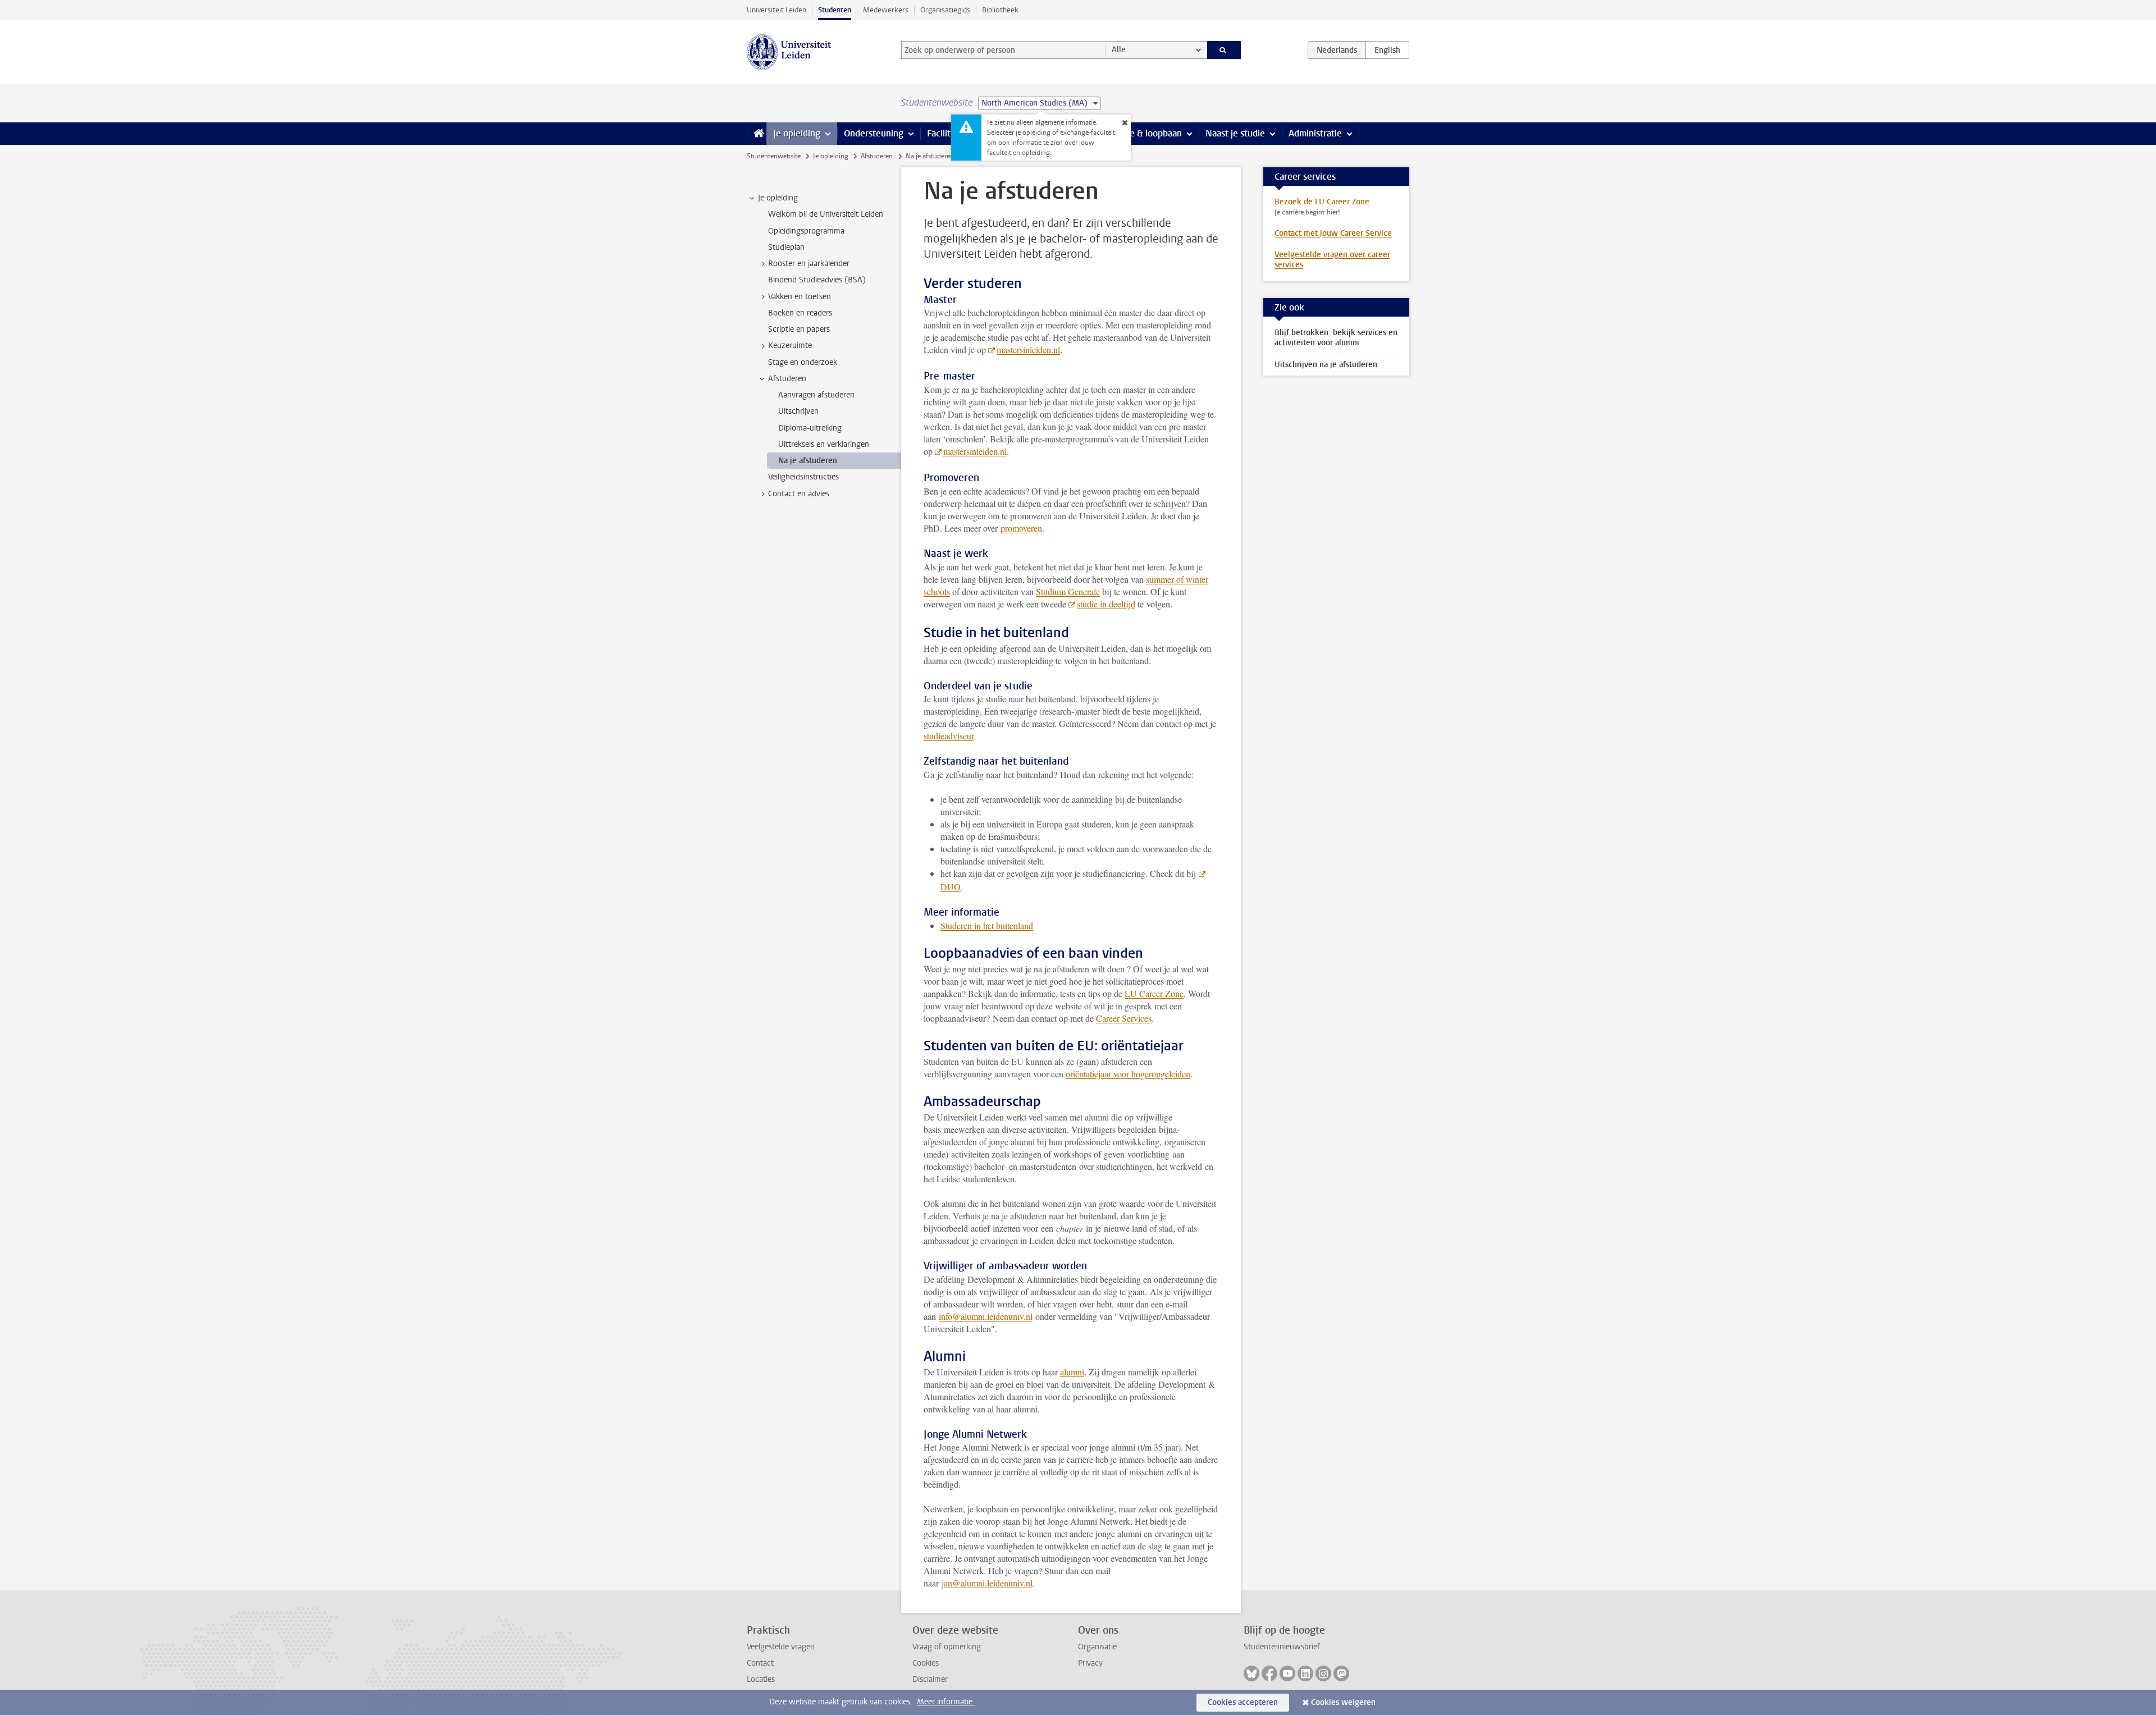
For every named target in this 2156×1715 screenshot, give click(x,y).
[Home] (757, 134)
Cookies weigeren (1343, 1702)
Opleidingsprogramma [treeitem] (806, 231)
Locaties (761, 1679)
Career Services (1124, 1018)
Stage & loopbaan (1147, 133)
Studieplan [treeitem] (786, 247)
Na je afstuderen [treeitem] (808, 461)
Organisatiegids (945, 10)
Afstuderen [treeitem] (787, 379)
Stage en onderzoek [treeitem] (803, 362)
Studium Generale (1068, 591)
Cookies (926, 1663)
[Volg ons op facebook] (1269, 1673)
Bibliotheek (1000, 10)
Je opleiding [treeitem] (778, 198)
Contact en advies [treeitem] (799, 494)
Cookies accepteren (1243, 1702)
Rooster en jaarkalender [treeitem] (809, 264)
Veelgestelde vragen (781, 1647)
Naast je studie (1235, 133)
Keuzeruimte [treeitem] (790, 346)
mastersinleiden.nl (1028, 349)
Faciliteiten (949, 133)
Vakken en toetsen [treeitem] (800, 297)
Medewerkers (886, 10)
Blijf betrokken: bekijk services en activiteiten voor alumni (1336, 338)
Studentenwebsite (774, 156)
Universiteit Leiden (776, 10)
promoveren (1021, 528)
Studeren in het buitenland (987, 925)
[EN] (1387, 50)
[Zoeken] (1224, 50)
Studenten (835, 10)
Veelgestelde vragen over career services (1332, 260)
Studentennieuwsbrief (1282, 1647)
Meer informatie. (946, 1702)
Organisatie (1097, 1647)
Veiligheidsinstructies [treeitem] (803, 477)
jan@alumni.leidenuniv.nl (987, 1583)
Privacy (1090, 1663)
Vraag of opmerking (947, 1647)
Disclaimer (930, 1679)
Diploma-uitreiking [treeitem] (810, 428)
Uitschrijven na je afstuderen (1326, 365)
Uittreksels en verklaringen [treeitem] (824, 444)
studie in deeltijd (1106, 604)
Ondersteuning (874, 133)
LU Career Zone (1154, 993)
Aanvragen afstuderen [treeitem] (816, 395)
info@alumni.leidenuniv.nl (986, 1316)
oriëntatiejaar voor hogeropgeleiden (1128, 1074)
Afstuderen (877, 156)
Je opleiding (797, 133)
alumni (1072, 1372)
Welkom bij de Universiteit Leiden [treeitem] (826, 214)
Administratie (1315, 133)
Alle (1119, 50)
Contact (760, 1663)
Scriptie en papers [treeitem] (799, 329)
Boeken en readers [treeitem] (800, 313)
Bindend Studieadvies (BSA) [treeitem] (817, 280)
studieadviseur (949, 736)
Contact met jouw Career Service (1333, 233)
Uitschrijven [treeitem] (798, 411)
